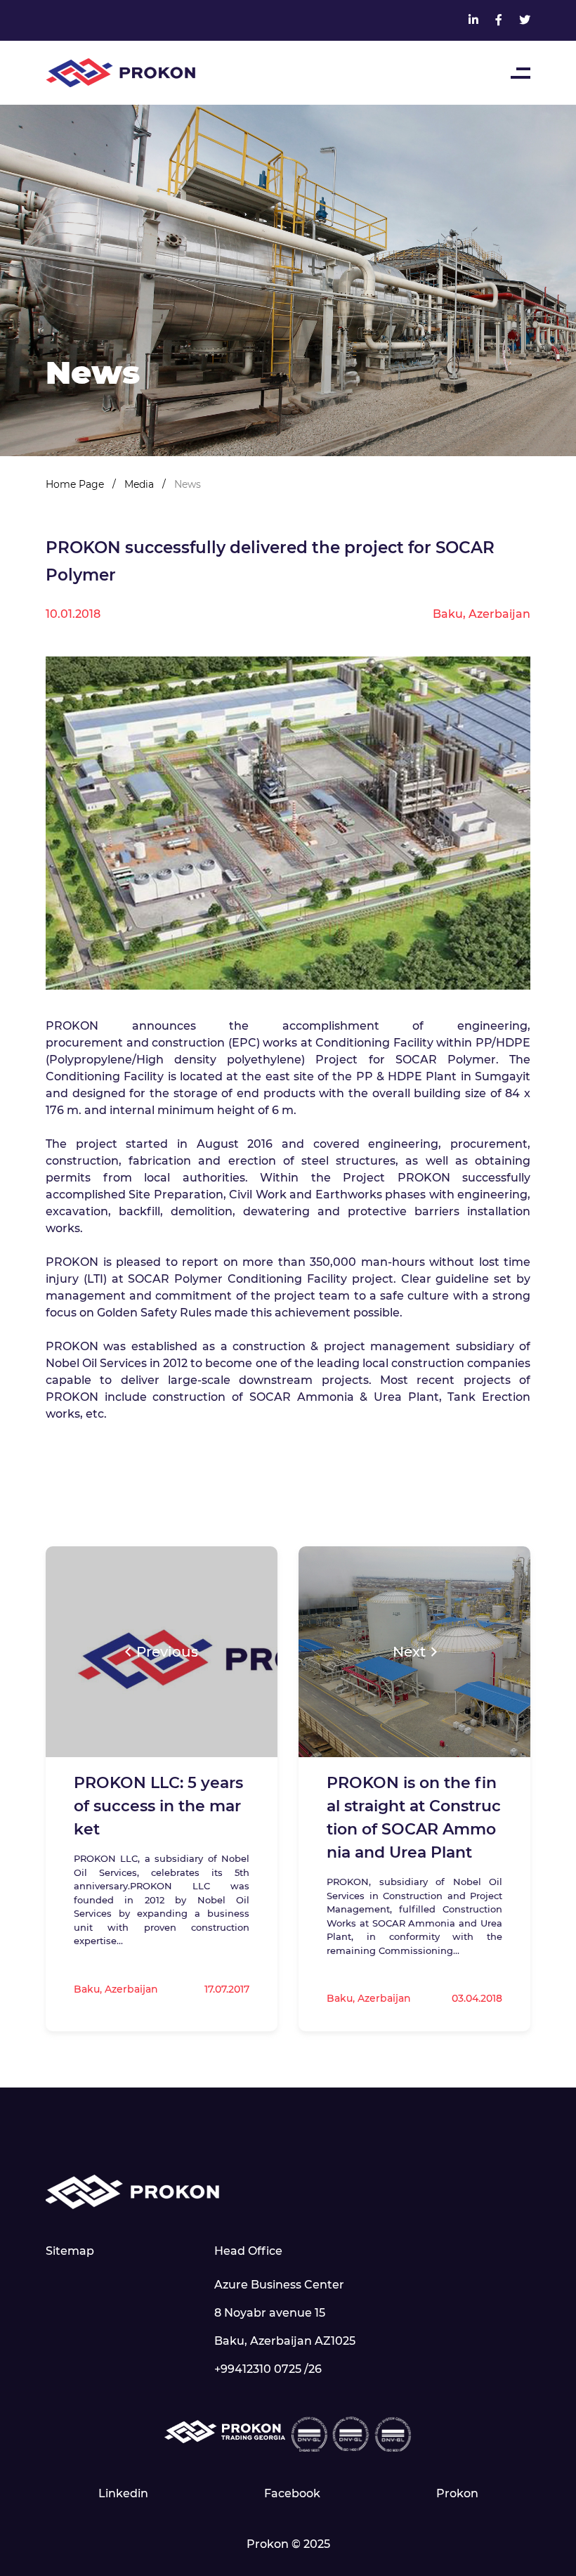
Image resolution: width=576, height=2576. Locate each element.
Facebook (292, 2493)
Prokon (457, 2493)
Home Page (76, 484)
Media (140, 484)
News (188, 484)
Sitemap (70, 2251)
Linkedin (123, 2493)
